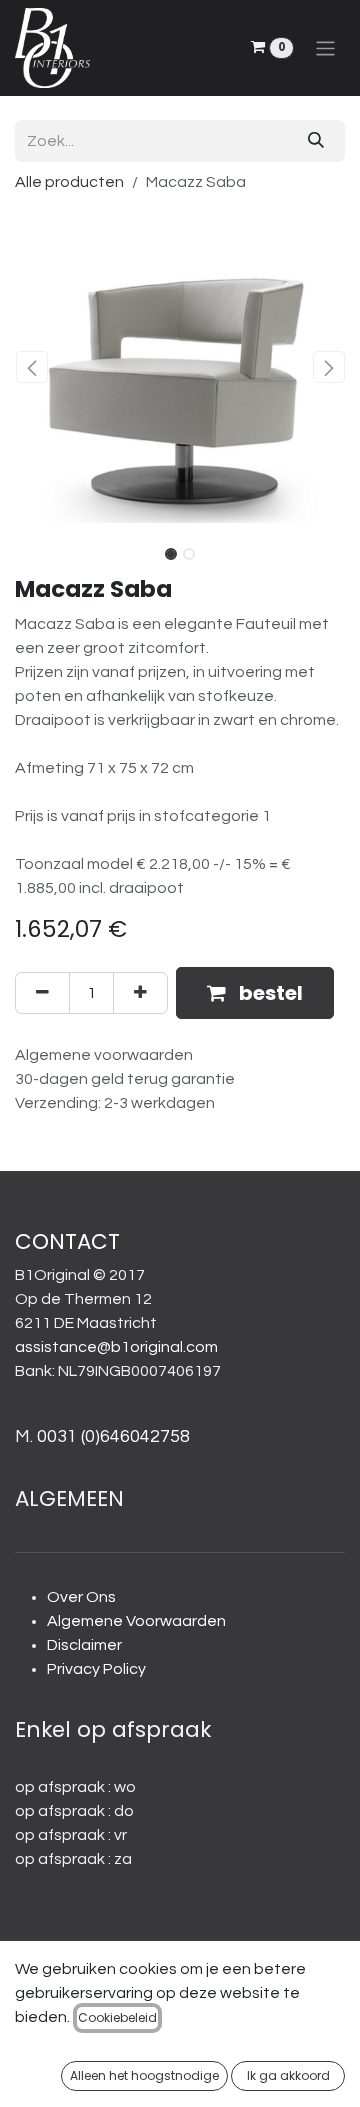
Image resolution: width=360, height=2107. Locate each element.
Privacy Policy (96, 1669)
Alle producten (69, 182)
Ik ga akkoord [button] (288, 2075)
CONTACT (67, 1241)
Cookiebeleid (117, 2017)
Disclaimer (84, 1645)
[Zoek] (316, 141)
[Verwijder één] (42, 993)
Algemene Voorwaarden (136, 1621)
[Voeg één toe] (140, 993)
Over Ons (81, 1597)
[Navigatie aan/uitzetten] (325, 47)
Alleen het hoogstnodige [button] (144, 2075)
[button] (31, 367)
